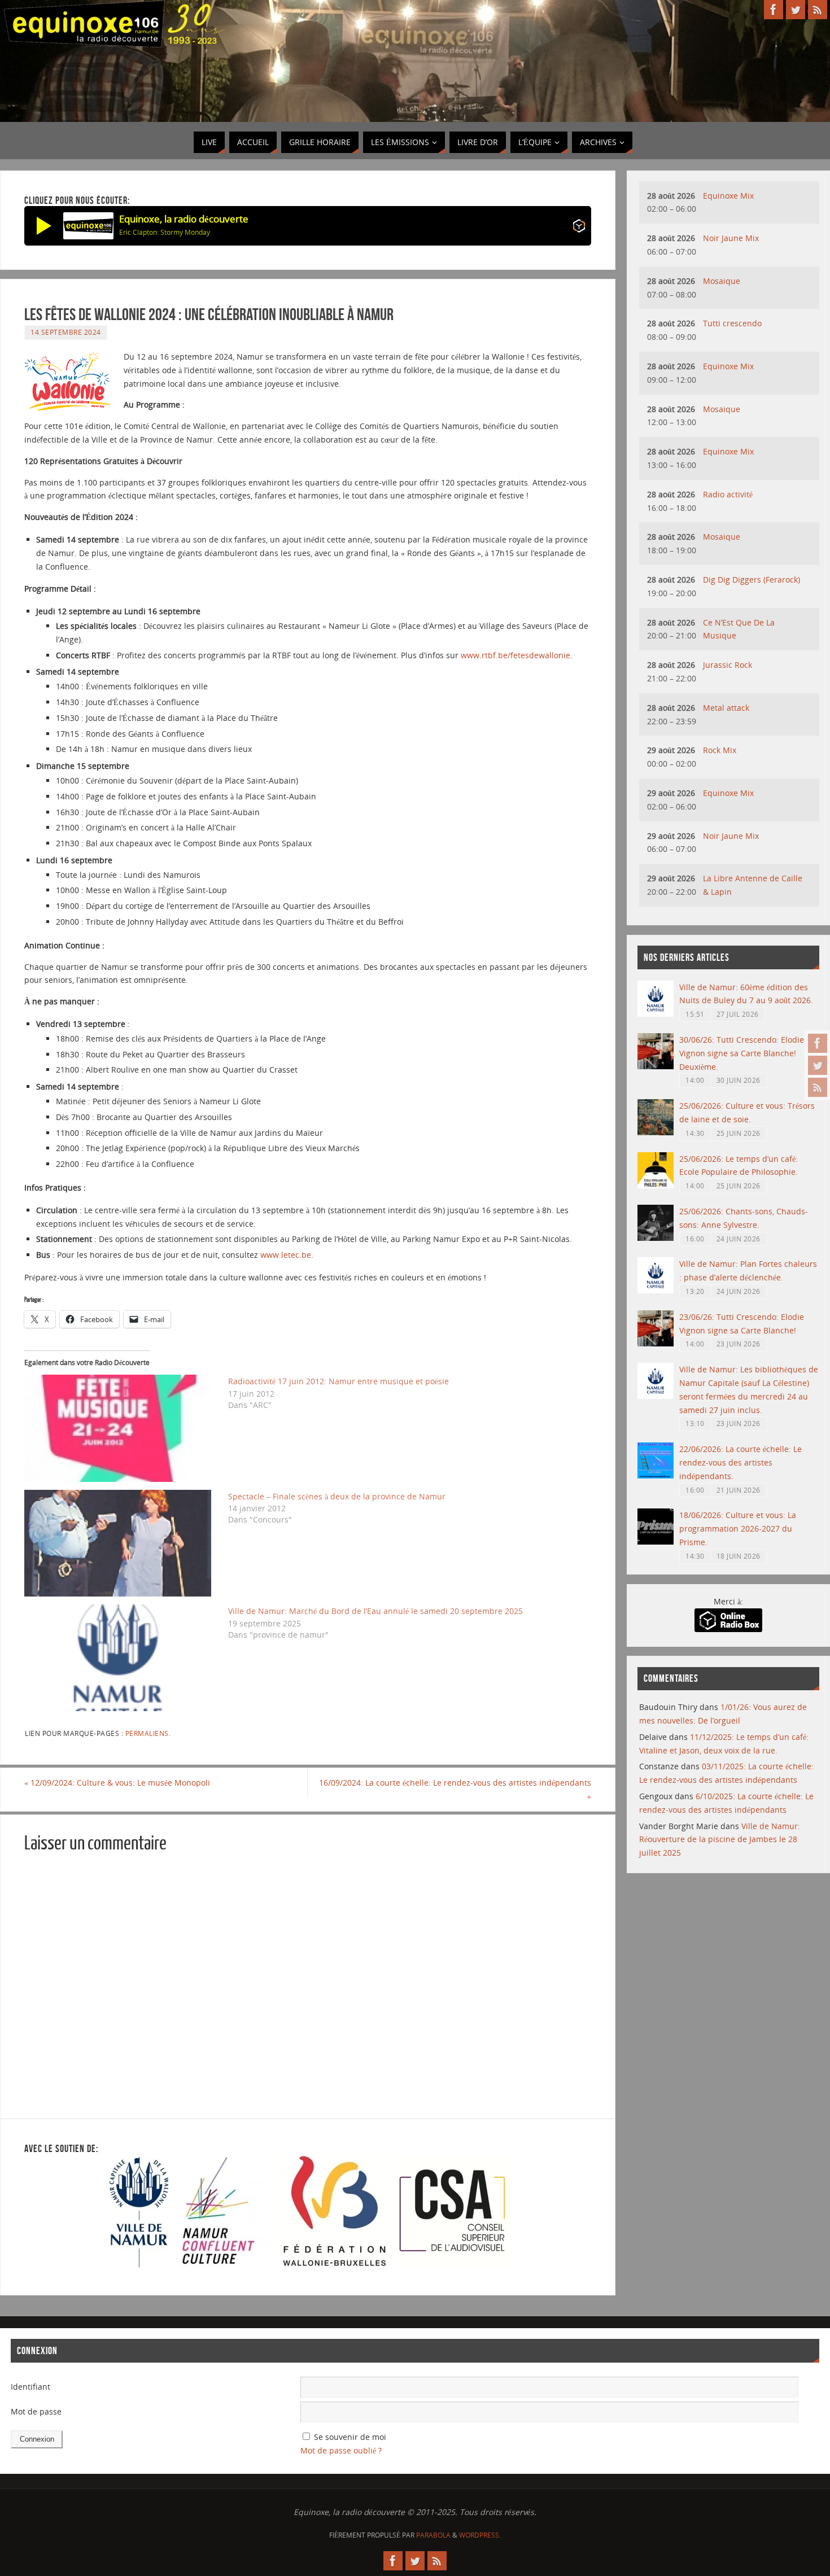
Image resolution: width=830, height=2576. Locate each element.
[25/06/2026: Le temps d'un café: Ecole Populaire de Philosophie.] (656, 1185)
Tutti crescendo (732, 323)
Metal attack (726, 708)
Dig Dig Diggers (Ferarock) (752, 580)
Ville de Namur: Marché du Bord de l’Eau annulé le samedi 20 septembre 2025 (375, 1611)
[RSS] (818, 1087)
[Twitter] (818, 1065)
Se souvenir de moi (350, 2437)
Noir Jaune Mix (731, 238)
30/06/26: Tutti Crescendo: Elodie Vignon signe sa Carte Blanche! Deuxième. (742, 1053)
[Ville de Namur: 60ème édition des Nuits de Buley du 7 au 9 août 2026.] (656, 1014)
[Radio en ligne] (579, 228)
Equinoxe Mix (728, 196)
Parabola (433, 2535)
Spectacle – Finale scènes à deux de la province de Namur (337, 1496)
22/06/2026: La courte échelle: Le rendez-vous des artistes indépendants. (741, 1462)
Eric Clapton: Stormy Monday (165, 232)
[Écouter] (44, 226)
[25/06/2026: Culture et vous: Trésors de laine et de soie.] (656, 1132)
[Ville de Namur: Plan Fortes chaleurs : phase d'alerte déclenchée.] (656, 1290)
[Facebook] (818, 1043)
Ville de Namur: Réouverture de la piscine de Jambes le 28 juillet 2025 (720, 1840)
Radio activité (728, 494)
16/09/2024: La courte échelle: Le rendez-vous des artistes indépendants (455, 1789)
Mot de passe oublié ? (341, 2450)
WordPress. (480, 2535)
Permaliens (147, 1733)
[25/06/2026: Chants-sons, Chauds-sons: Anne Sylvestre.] (656, 1238)
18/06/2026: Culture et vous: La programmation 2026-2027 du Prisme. (738, 1528)
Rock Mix (720, 750)
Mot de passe (36, 2411)
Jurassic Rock (728, 665)
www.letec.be (286, 1255)
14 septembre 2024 (66, 332)
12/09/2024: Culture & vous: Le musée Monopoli (117, 1783)
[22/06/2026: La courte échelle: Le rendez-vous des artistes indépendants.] (656, 1475)
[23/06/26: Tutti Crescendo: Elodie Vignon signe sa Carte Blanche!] (656, 1343)
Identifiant (30, 2387)
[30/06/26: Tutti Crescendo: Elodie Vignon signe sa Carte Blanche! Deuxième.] (656, 1066)
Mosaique (722, 281)
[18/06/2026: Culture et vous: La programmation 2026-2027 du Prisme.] (656, 1541)
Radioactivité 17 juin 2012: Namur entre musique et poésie (338, 1381)
